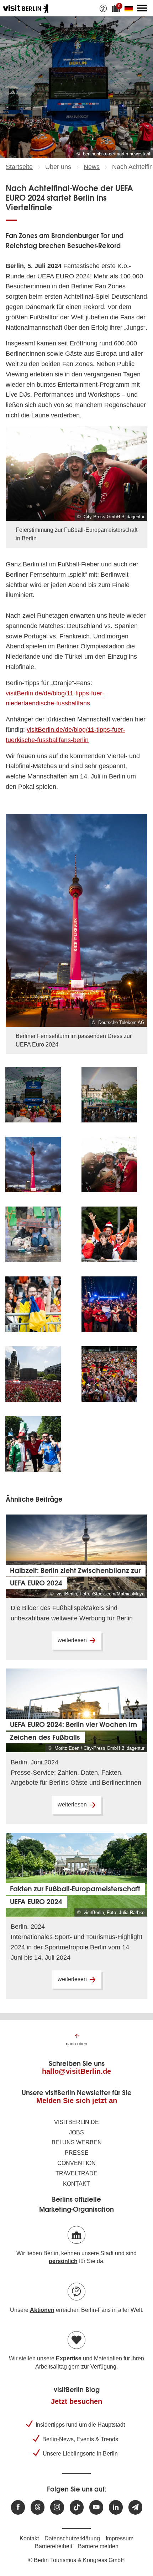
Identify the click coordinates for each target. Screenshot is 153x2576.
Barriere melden (98, 2546)
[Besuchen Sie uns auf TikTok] (77, 2507)
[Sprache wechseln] (130, 8)
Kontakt (76, 2184)
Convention (76, 2163)
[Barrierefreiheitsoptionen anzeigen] (103, 8)
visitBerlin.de (76, 2122)
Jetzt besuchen (76, 2401)
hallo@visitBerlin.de (76, 2071)
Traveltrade (76, 2173)
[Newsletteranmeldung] (135, 2507)
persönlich (63, 2261)
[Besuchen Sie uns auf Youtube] (96, 2507)
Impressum (120, 2538)
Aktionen (42, 2310)
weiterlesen (72, 1640)
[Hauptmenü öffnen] (142, 8)
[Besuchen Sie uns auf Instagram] (57, 2507)
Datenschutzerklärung (72, 2538)
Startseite (19, 167)
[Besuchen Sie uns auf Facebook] (18, 2507)
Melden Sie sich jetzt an (77, 2101)
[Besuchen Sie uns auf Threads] (38, 2507)
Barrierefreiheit (54, 2546)
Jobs (76, 2132)
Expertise (69, 2358)
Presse (77, 2153)
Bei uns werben (77, 2142)
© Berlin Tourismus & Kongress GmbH (76, 2560)
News (92, 167)
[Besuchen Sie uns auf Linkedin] (116, 2507)
